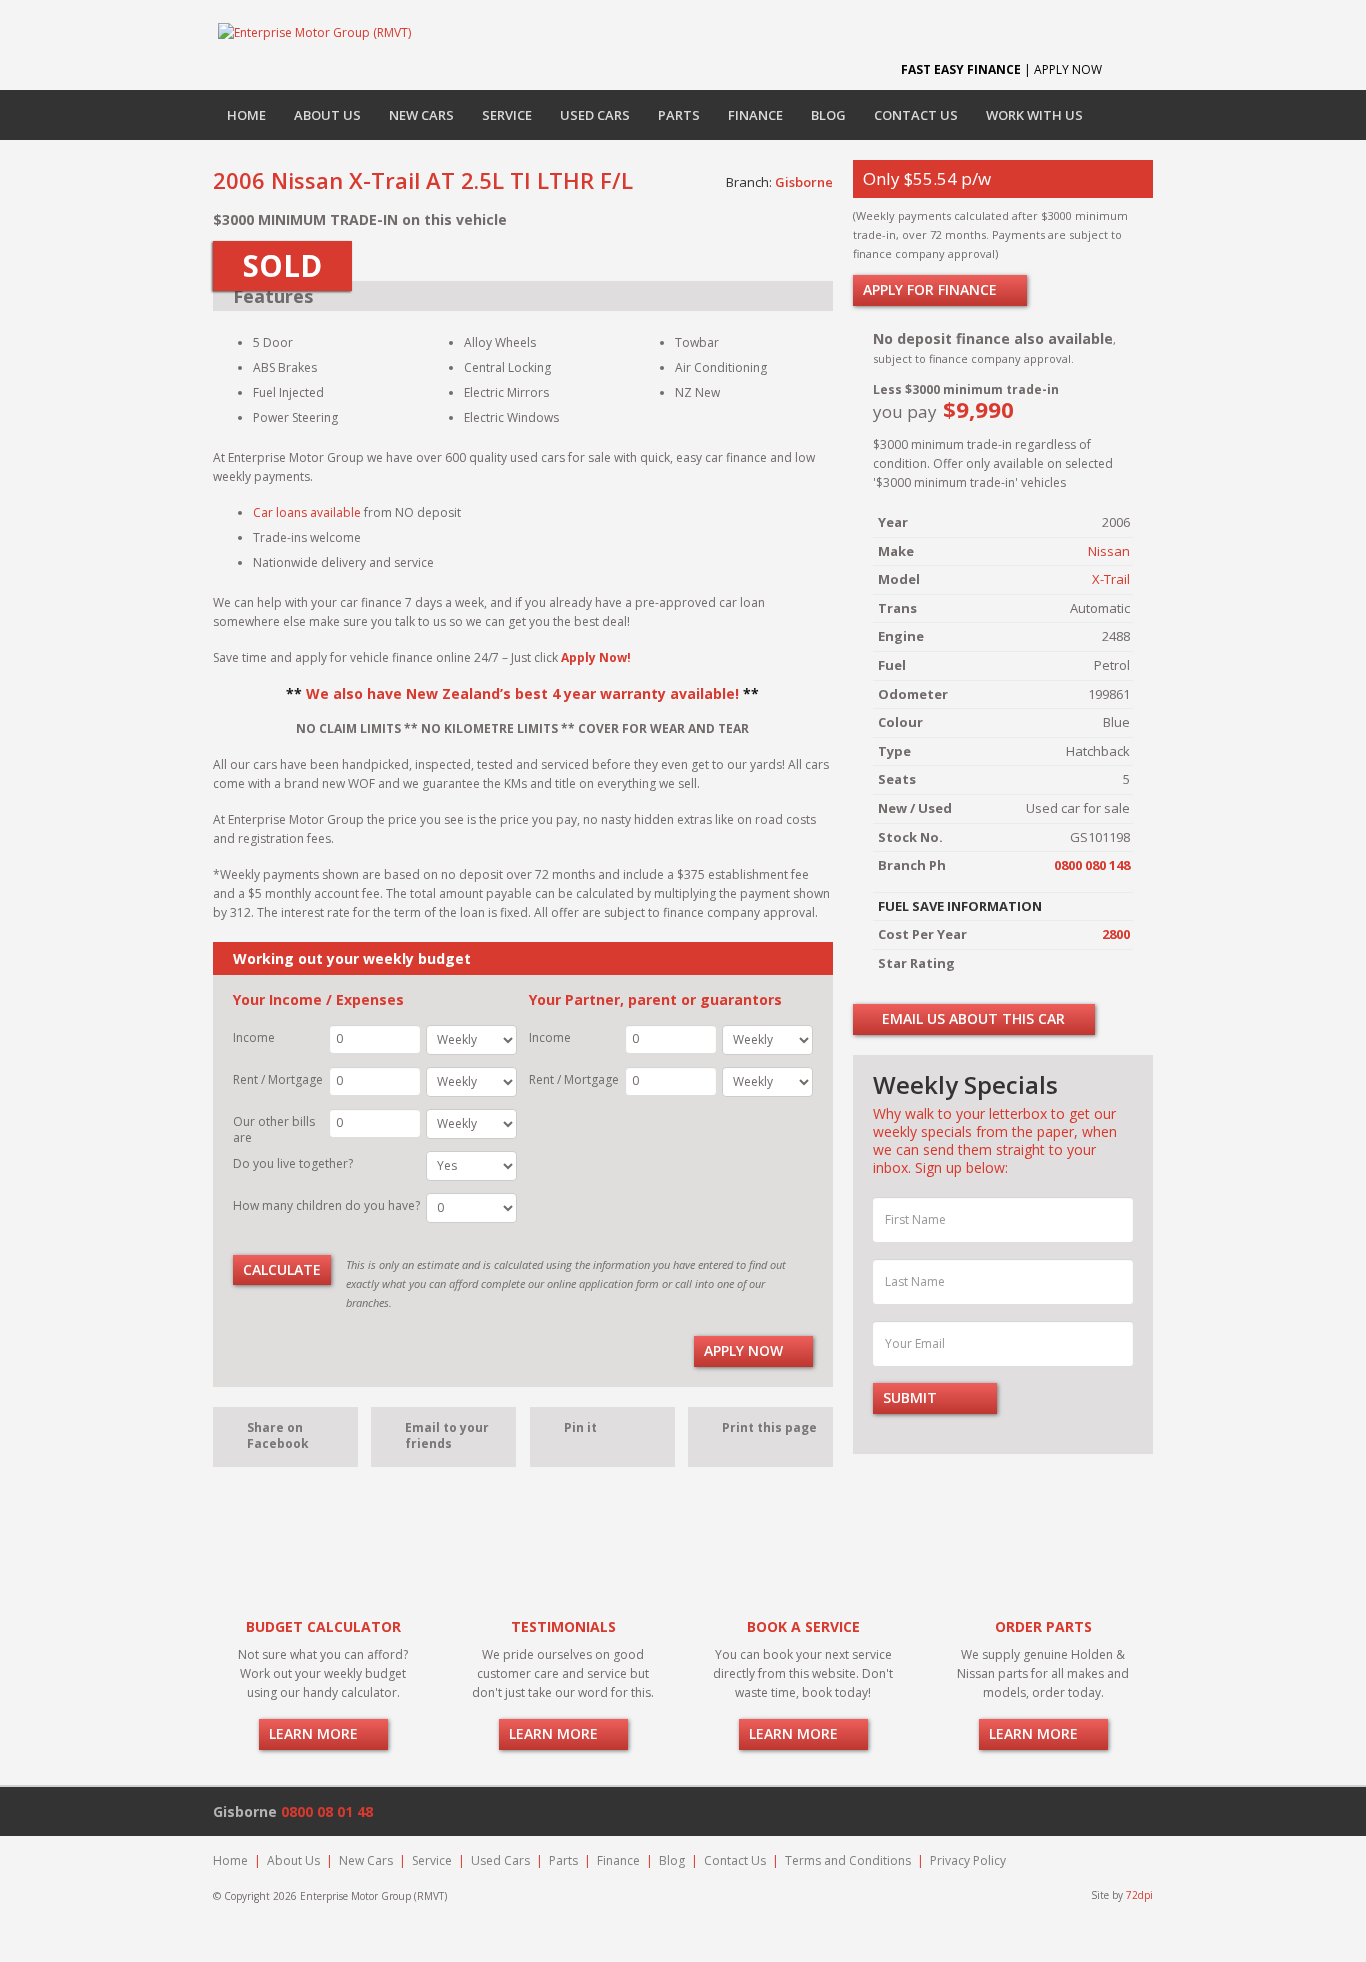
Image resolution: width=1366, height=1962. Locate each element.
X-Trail (1111, 579)
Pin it (580, 1427)
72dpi (1139, 1895)
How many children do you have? (326, 1205)
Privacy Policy (968, 1860)
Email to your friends (447, 1435)
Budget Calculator (323, 1626)
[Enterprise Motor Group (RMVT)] (314, 32)
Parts (679, 115)
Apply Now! (596, 657)
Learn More (315, 1733)
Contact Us (916, 115)
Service (507, 115)
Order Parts (1043, 1626)
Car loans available (307, 512)
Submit (912, 1397)
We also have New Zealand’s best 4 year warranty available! (522, 693)
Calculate (282, 1269)
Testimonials (563, 1626)
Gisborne (804, 182)
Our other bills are (274, 1129)
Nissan (1109, 551)
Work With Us (1034, 115)
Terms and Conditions (848, 1860)
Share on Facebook (278, 1435)
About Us (327, 115)
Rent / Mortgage (278, 1079)
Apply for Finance (932, 289)
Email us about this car (971, 1018)
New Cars (421, 115)
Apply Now (745, 1350)
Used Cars (595, 115)
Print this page (769, 1427)
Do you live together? (293, 1163)
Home (246, 115)
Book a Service (803, 1626)
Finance (755, 115)
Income (254, 1037)
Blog (828, 115)
